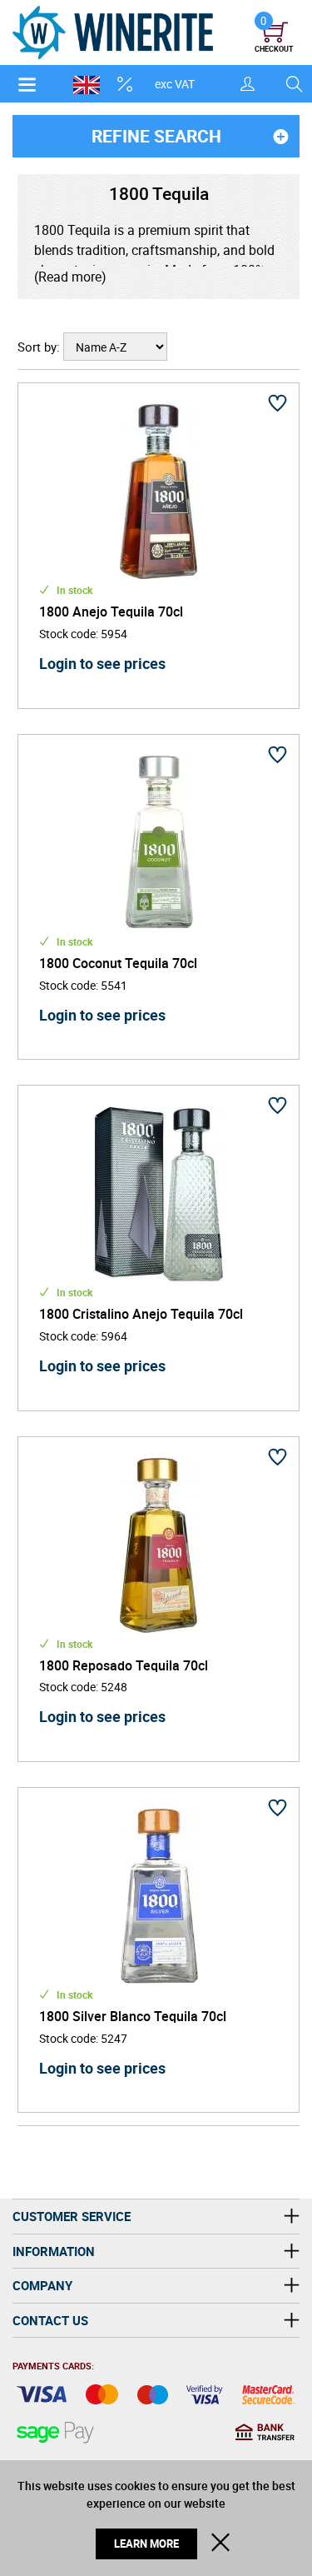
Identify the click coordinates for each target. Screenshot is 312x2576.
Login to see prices (102, 663)
